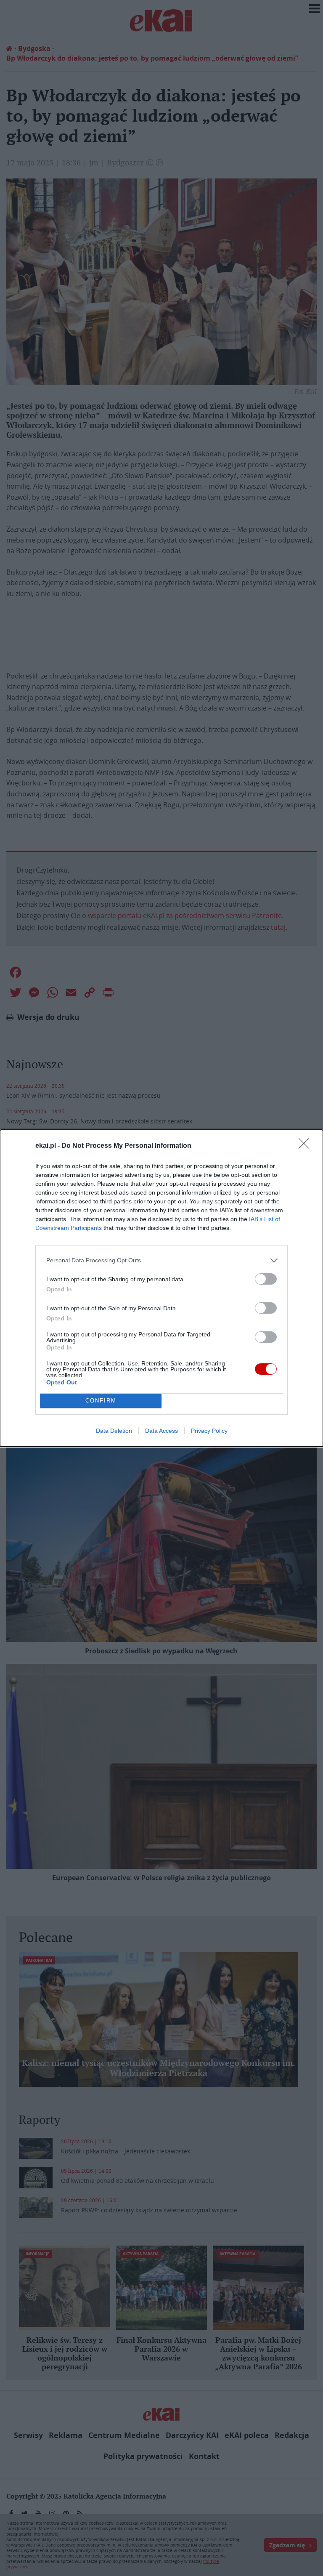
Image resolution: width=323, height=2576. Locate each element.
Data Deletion (114, 1431)
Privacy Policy (209, 1431)
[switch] (266, 1279)
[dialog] (161, 1288)
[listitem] (161, 1260)
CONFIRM (101, 1401)
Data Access (161, 1431)
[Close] (307, 1146)
